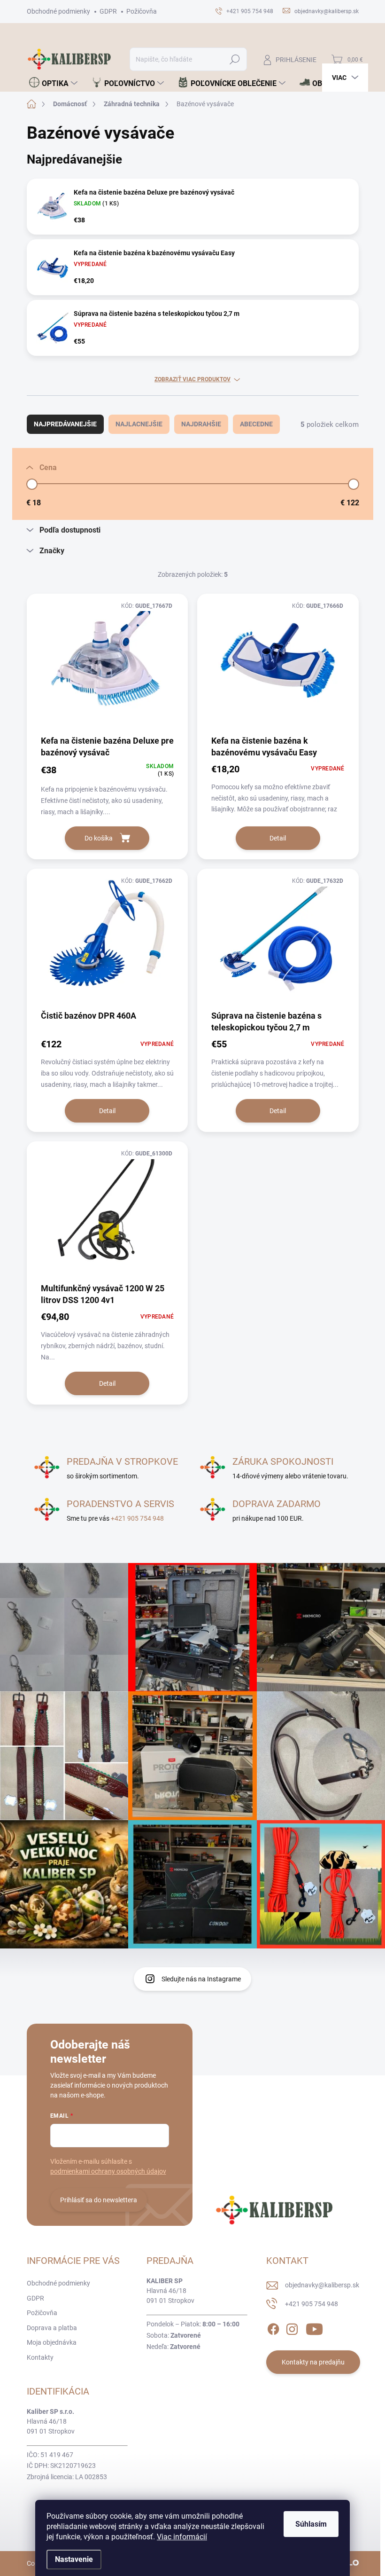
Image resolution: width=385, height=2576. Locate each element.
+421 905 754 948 (137, 1518)
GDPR (108, 11)
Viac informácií (182, 2537)
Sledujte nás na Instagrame (201, 1979)
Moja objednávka (52, 2342)
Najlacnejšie (139, 424)
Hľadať (235, 59)
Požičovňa (142, 11)
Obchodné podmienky (58, 11)
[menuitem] (53, 83)
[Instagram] (292, 2327)
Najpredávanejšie (65, 424)
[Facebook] (273, 2327)
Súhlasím (311, 2524)
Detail (278, 838)
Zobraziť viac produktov (192, 379)
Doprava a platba (52, 2328)
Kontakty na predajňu (313, 2362)
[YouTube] (314, 2327)
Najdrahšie (201, 424)
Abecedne (256, 424)
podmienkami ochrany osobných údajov (108, 2171)
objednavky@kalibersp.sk (322, 2285)
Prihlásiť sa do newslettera (99, 2200)
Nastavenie (74, 2559)
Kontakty (40, 2357)
